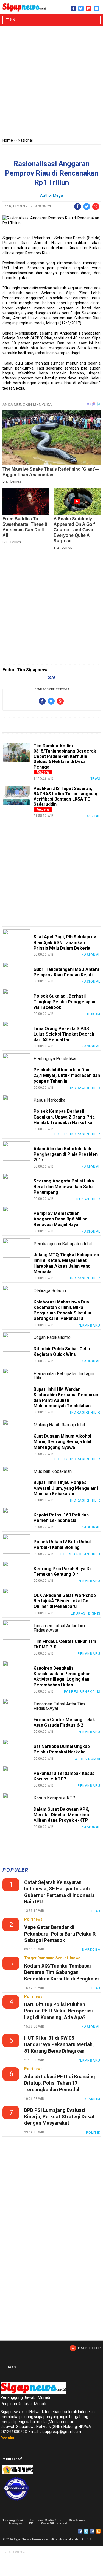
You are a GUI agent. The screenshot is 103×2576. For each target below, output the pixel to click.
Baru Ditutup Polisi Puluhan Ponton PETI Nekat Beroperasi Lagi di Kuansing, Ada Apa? (59, 2011)
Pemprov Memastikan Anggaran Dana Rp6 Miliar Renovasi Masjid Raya (60, 1219)
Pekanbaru (89, 1325)
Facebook (80, 2531)
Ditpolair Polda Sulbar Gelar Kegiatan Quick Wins (62, 1352)
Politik (93, 2133)
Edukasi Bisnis (86, 1613)
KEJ (32, 2524)
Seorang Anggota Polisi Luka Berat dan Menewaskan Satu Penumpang (64, 1186)
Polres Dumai (87, 1759)
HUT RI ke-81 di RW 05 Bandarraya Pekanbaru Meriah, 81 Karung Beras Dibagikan (59, 2044)
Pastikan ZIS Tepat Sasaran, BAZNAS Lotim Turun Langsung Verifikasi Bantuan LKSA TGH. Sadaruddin (66, 797)
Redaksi (8, 2438)
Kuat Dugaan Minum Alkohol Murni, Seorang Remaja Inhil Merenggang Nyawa (62, 1442)
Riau (96, 1911)
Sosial (94, 816)
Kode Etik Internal (54, 2524)
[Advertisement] (51, 83)
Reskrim (92, 2099)
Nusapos (16, 2524)
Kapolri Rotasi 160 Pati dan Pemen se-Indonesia (61, 1518)
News (95, 779)
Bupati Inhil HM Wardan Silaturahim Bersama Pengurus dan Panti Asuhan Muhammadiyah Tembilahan (66, 1398)
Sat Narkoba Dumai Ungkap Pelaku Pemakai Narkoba (62, 1749)
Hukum (94, 1014)
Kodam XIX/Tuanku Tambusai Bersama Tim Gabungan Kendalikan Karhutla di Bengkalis (61, 1972)
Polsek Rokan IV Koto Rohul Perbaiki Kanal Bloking (62, 1544)
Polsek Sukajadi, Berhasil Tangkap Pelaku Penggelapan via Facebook (64, 1002)
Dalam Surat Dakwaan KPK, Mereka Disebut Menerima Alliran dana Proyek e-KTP (61, 1815)
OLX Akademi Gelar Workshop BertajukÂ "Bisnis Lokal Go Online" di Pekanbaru (65, 1601)
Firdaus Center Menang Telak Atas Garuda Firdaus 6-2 (64, 1722)
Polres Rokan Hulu (80, 1554)
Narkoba (91, 1950)
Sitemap (92, 2531)
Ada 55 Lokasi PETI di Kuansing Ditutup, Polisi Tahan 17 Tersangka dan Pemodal (60, 2083)
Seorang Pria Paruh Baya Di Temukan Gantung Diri (62, 1571)
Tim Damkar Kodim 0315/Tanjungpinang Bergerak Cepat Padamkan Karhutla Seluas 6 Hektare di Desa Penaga (65, 756)
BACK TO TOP (89, 2348)
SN (12, 20)
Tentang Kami (13, 2520)
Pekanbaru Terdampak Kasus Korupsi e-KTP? (64, 1776)
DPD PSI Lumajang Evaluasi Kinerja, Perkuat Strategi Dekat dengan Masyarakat (59, 2117)
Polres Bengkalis (82, 1692)
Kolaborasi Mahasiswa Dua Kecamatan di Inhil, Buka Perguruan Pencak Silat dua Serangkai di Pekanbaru (62, 1310)
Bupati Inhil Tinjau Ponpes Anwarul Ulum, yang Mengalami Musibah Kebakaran (66, 1488)
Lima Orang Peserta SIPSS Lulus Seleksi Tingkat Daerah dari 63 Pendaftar (64, 1034)
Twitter (86, 2531)
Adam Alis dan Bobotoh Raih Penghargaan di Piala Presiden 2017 (66, 1154)
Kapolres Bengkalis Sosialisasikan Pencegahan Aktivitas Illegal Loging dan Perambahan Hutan (62, 1677)
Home (8, 140)
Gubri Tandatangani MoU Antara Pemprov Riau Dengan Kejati (66, 972)
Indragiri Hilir (85, 1088)
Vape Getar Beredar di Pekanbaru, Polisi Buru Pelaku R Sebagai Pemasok (60, 1934)
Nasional (25, 140)
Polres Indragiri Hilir (77, 1134)
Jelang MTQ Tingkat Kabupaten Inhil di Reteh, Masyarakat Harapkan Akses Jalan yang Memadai (66, 1263)
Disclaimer (77, 2520)
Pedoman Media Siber (46, 2520)
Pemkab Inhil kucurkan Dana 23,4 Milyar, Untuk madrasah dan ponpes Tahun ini (67, 1075)
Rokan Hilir (88, 1199)
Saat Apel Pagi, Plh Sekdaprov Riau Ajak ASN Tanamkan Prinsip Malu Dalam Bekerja (65, 942)
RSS (98, 2531)
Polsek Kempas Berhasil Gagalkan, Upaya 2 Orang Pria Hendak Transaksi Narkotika (64, 1117)
